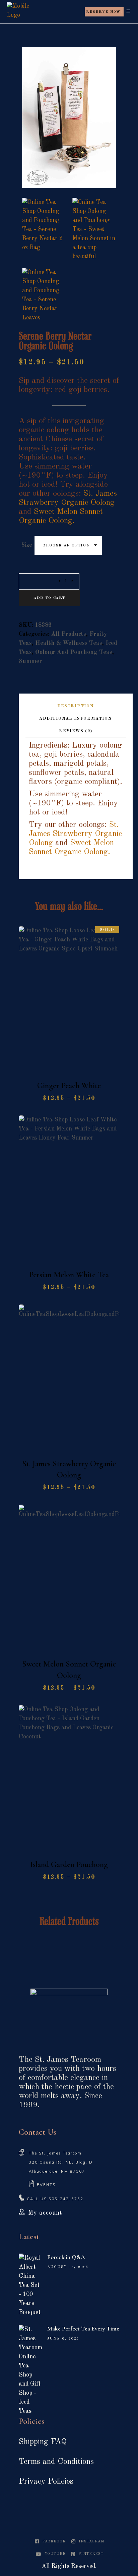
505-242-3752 (66, 2199)
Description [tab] (76, 706)
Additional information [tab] (76, 719)
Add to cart (49, 598)
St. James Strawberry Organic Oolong (75, 834)
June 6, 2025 (63, 2339)
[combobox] (68, 545)
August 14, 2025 (68, 2267)
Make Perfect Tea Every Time (83, 2328)
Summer (30, 661)
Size (27, 545)
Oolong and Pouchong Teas (74, 652)
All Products (68, 634)
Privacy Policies (46, 2482)
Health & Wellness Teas (69, 643)
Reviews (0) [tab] (76, 731)
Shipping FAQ (43, 2442)
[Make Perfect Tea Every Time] (30, 2370)
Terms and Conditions (56, 2462)
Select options (73, 1067)
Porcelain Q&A (66, 2257)
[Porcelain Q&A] (30, 2285)
